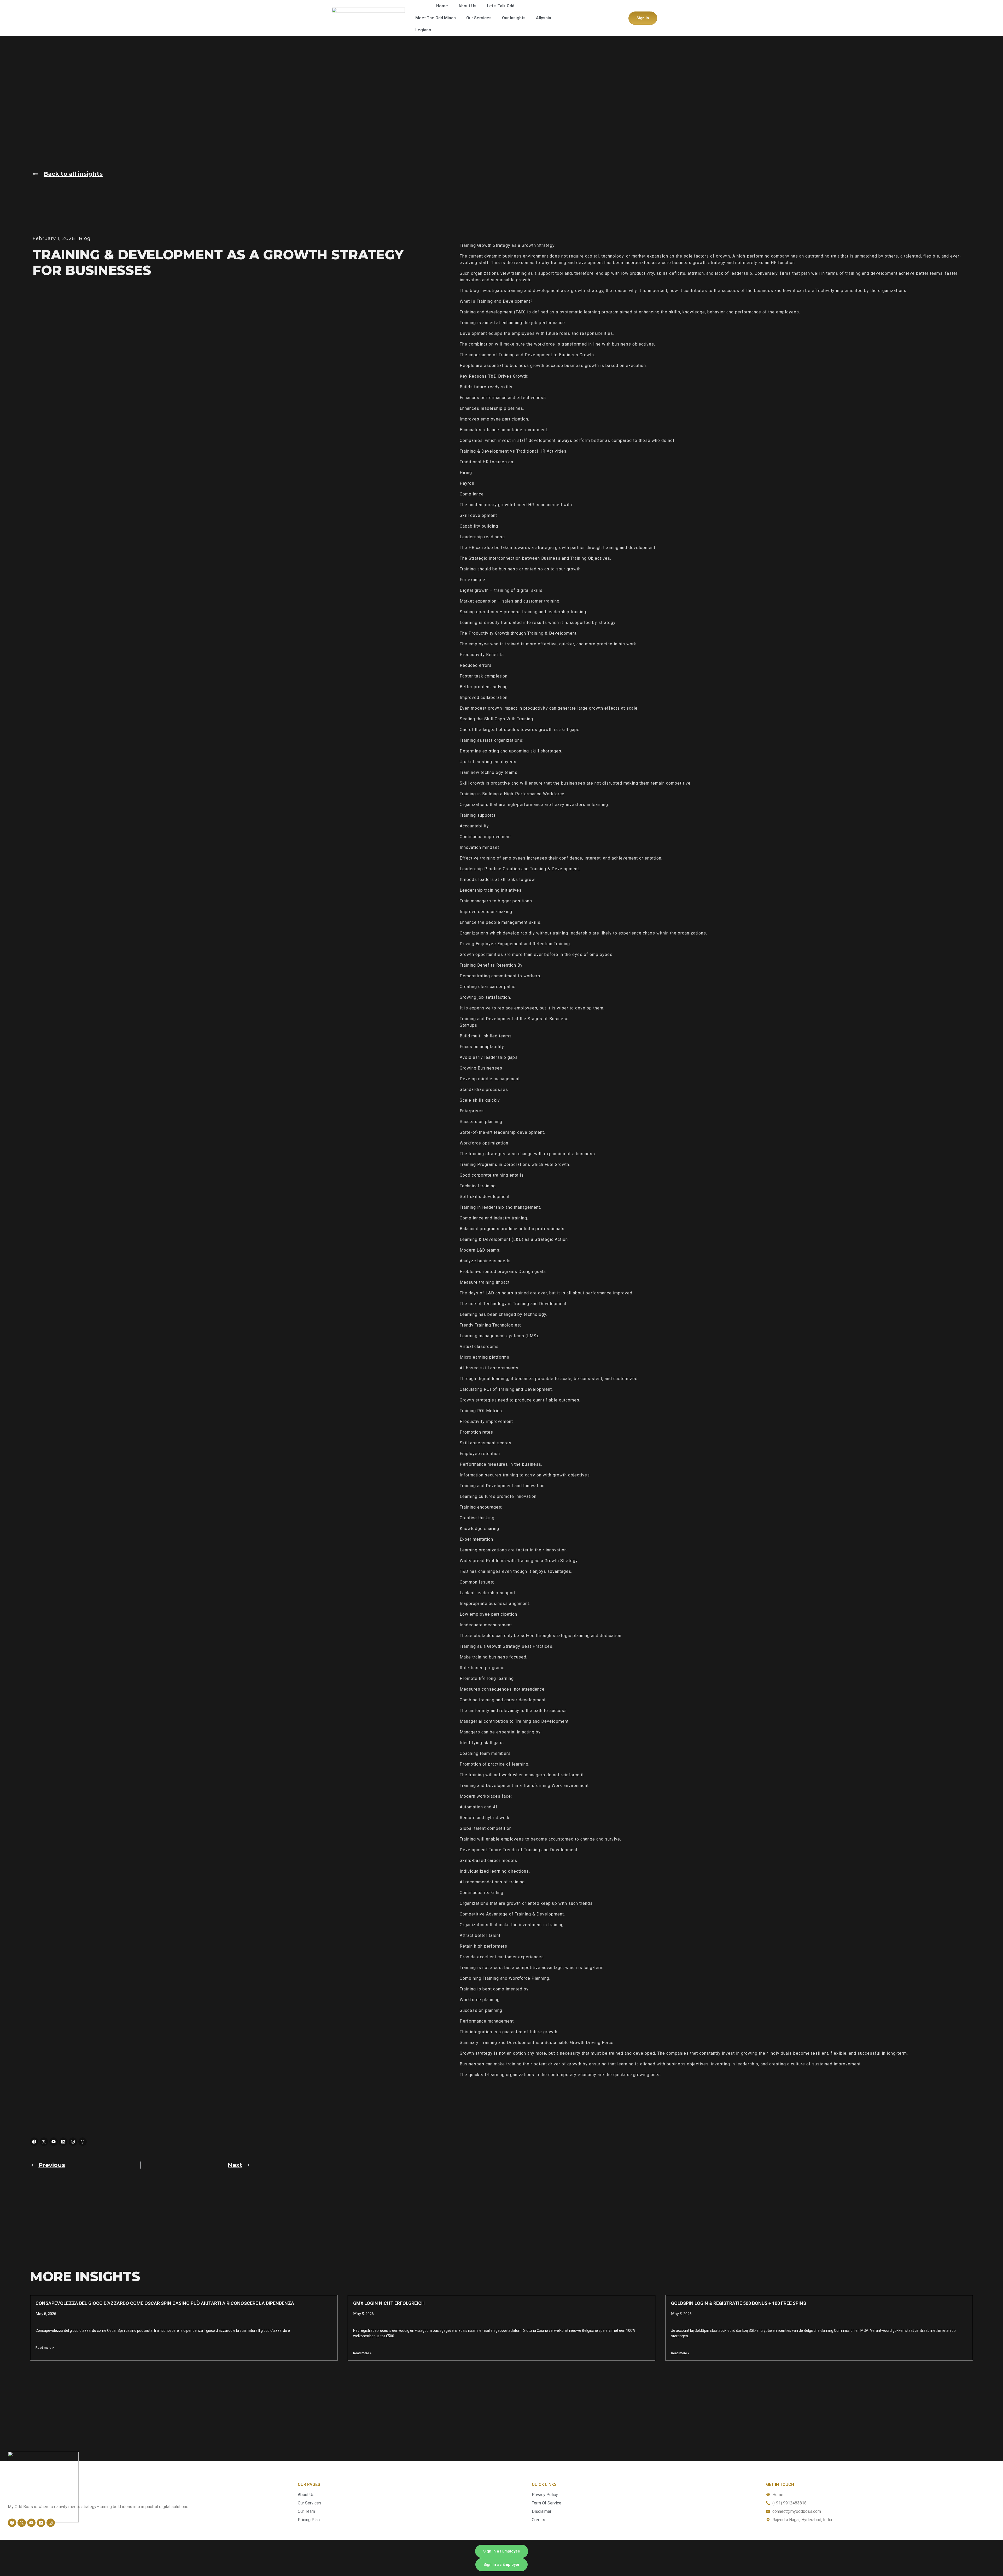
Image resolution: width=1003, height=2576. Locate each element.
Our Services (479, 18)
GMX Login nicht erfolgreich (389, 2303)
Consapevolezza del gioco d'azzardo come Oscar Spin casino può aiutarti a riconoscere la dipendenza (165, 2303)
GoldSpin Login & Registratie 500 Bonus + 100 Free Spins (739, 2303)
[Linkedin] (63, 2142)
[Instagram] (73, 2142)
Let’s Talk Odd (501, 6)
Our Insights (514, 18)
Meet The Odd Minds (436, 18)
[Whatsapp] (83, 2142)
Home (442, 6)
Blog (85, 238)
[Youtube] (54, 2142)
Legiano (423, 30)
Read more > (45, 2348)
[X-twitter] (44, 2142)
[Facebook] (34, 2142)
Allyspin (544, 18)
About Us (467, 6)
